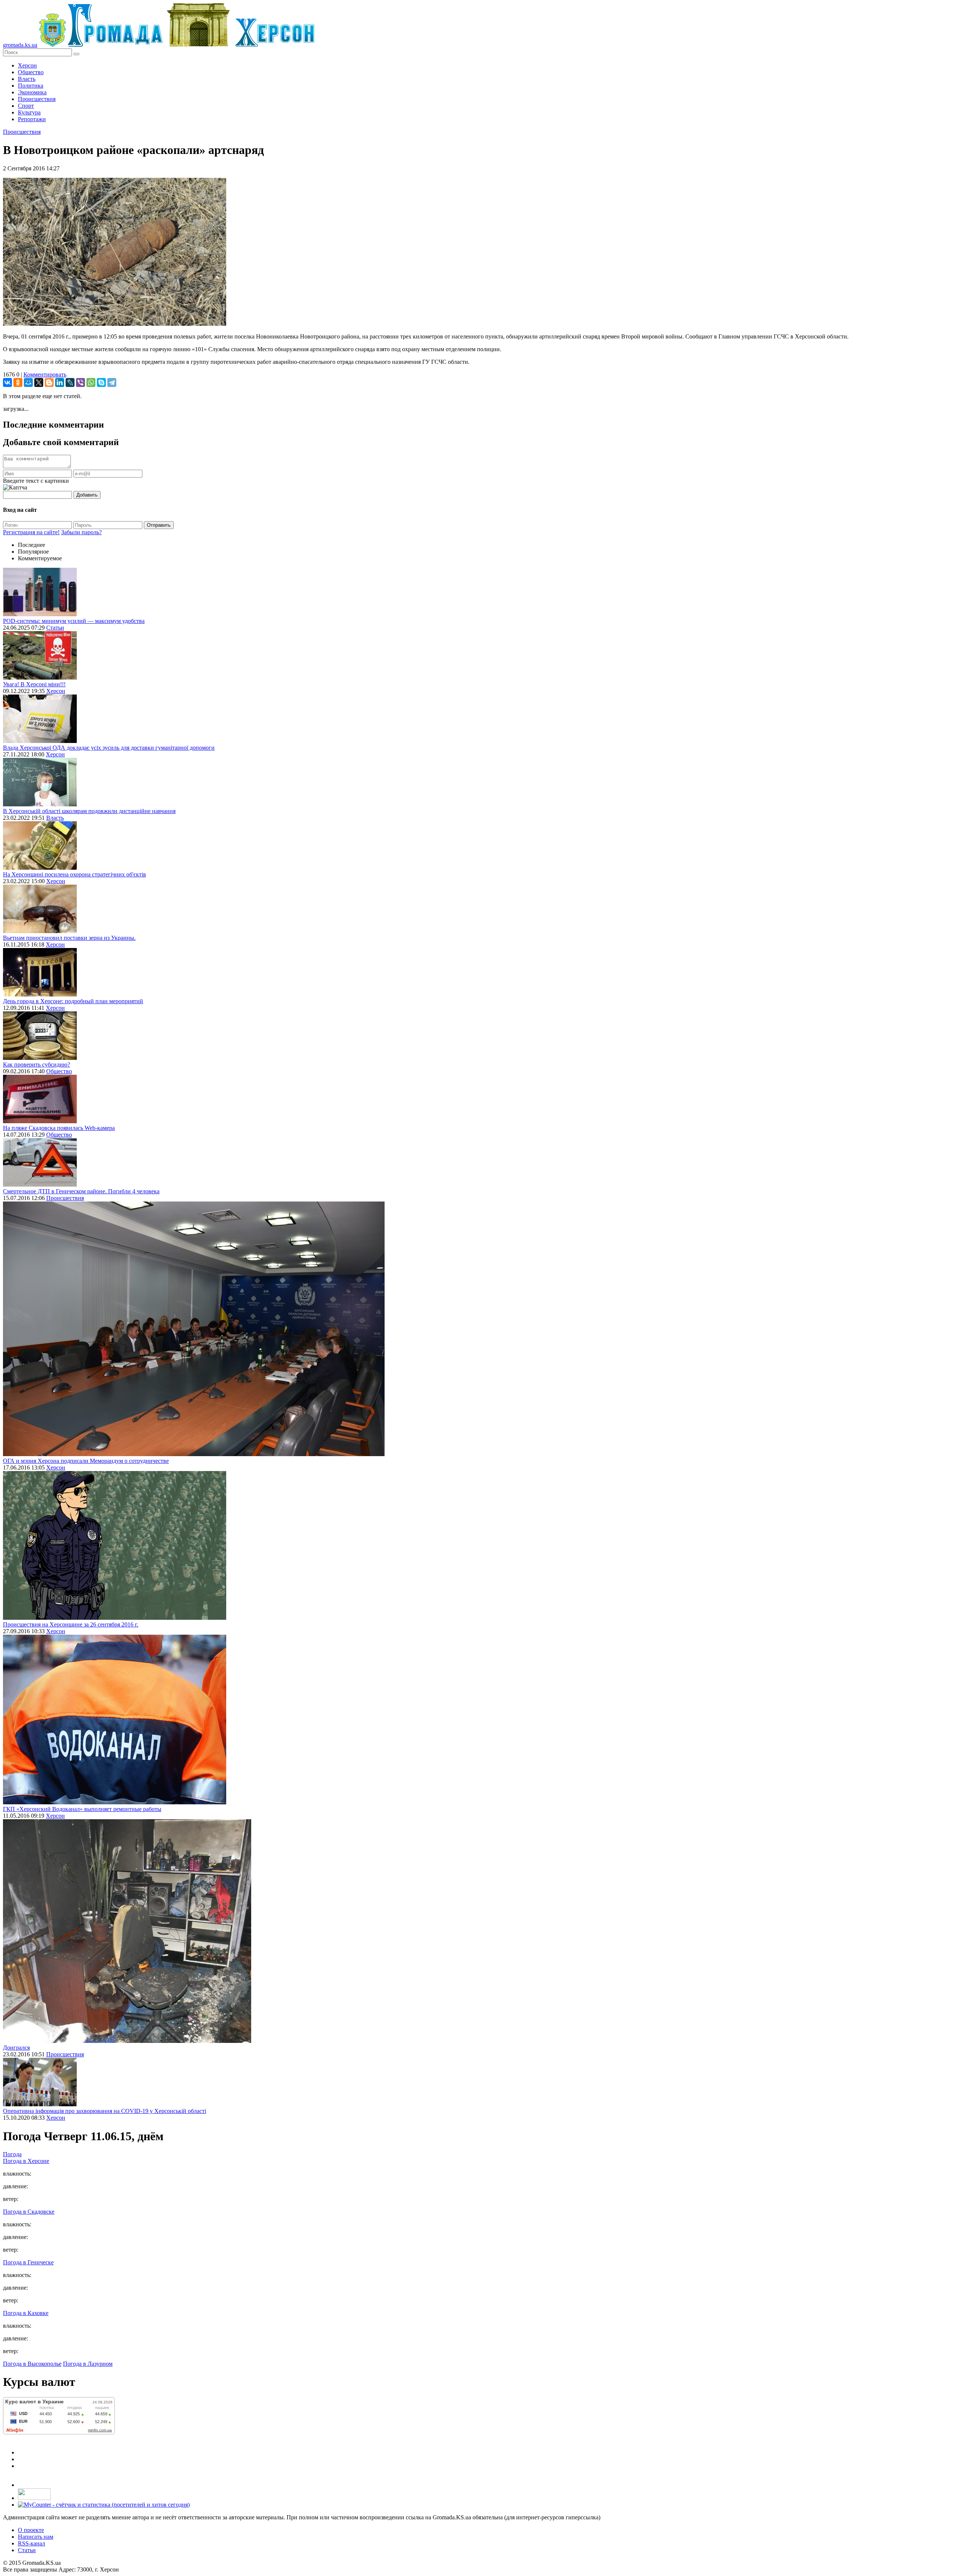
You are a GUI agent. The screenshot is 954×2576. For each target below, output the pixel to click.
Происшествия (37, 99)
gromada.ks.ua (20, 45)
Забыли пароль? (81, 532)
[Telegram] (112, 382)
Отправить (159, 525)
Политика (31, 86)
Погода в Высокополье (32, 2364)
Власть (27, 79)
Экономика (32, 92)
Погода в (26, 2161)
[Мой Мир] (28, 382)
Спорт (26, 106)
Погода (12, 2154)
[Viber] (80, 382)
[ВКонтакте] (7, 382)
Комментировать (45, 374)
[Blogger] (49, 382)
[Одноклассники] (18, 382)
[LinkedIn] (60, 382)
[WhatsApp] (91, 382)
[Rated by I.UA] (34, 2498)
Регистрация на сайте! (31, 532)
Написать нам (36, 2537)
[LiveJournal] (70, 382)
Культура (29, 112)
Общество (31, 72)
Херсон (27, 65)
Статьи (55, 628)
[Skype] (101, 382)
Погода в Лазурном (88, 2364)
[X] (39, 382)
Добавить (87, 495)
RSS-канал (31, 2543)
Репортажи (32, 119)
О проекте (31, 2530)
